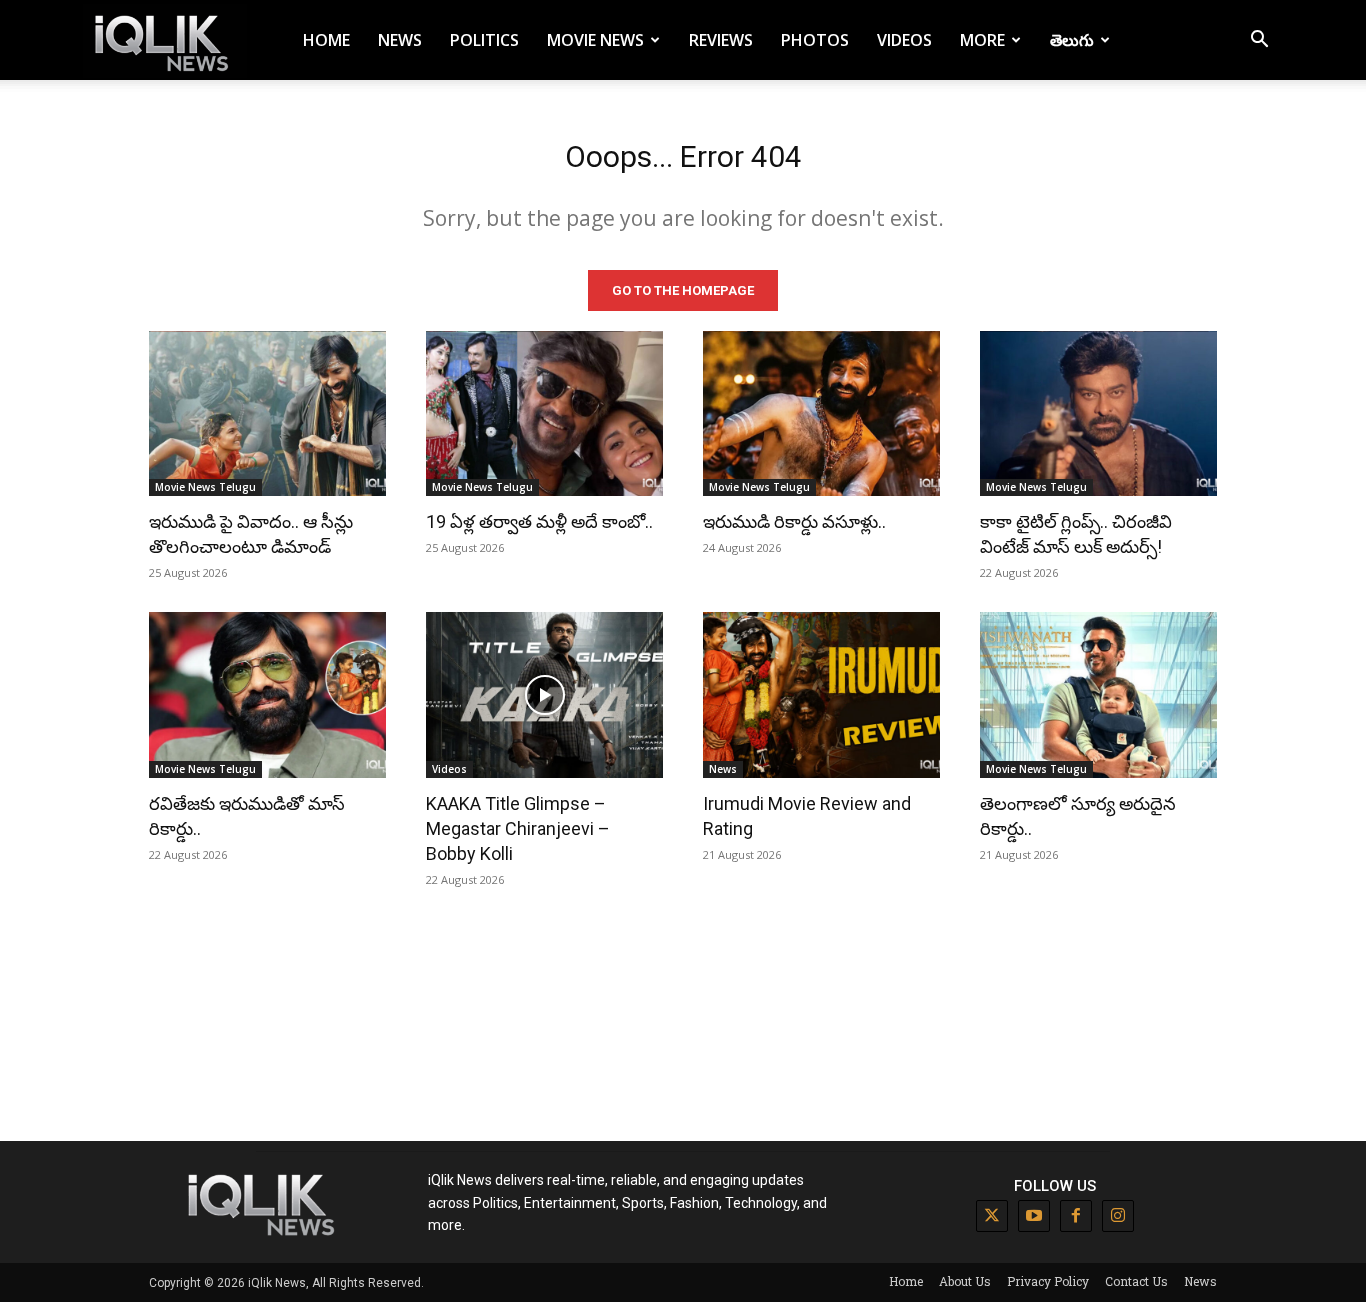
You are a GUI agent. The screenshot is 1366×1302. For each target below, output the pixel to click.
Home (326, 40)
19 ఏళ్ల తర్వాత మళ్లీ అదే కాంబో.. (539, 521)
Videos (904, 40)
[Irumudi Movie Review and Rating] (821, 695)
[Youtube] (1034, 1216)
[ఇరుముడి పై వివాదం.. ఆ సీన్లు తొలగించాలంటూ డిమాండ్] (267, 414)
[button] (1259, 41)
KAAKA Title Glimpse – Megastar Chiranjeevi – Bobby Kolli (518, 828)
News (400, 40)
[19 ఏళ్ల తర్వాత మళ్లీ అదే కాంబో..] (544, 414)
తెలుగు (1072, 40)
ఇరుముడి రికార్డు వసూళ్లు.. (794, 521)
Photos (815, 40)
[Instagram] (1118, 1216)
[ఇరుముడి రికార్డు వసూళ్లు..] (821, 414)
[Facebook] (1076, 1216)
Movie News (595, 40)
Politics (484, 40)
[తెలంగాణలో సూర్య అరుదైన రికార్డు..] (1098, 695)
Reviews (721, 40)
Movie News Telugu (205, 487)
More (982, 40)
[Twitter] (992, 1216)
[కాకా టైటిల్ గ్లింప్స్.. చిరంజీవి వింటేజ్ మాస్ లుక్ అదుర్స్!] (1098, 414)
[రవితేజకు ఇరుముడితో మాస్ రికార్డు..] (267, 695)
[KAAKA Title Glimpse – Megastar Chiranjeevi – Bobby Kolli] (544, 695)
